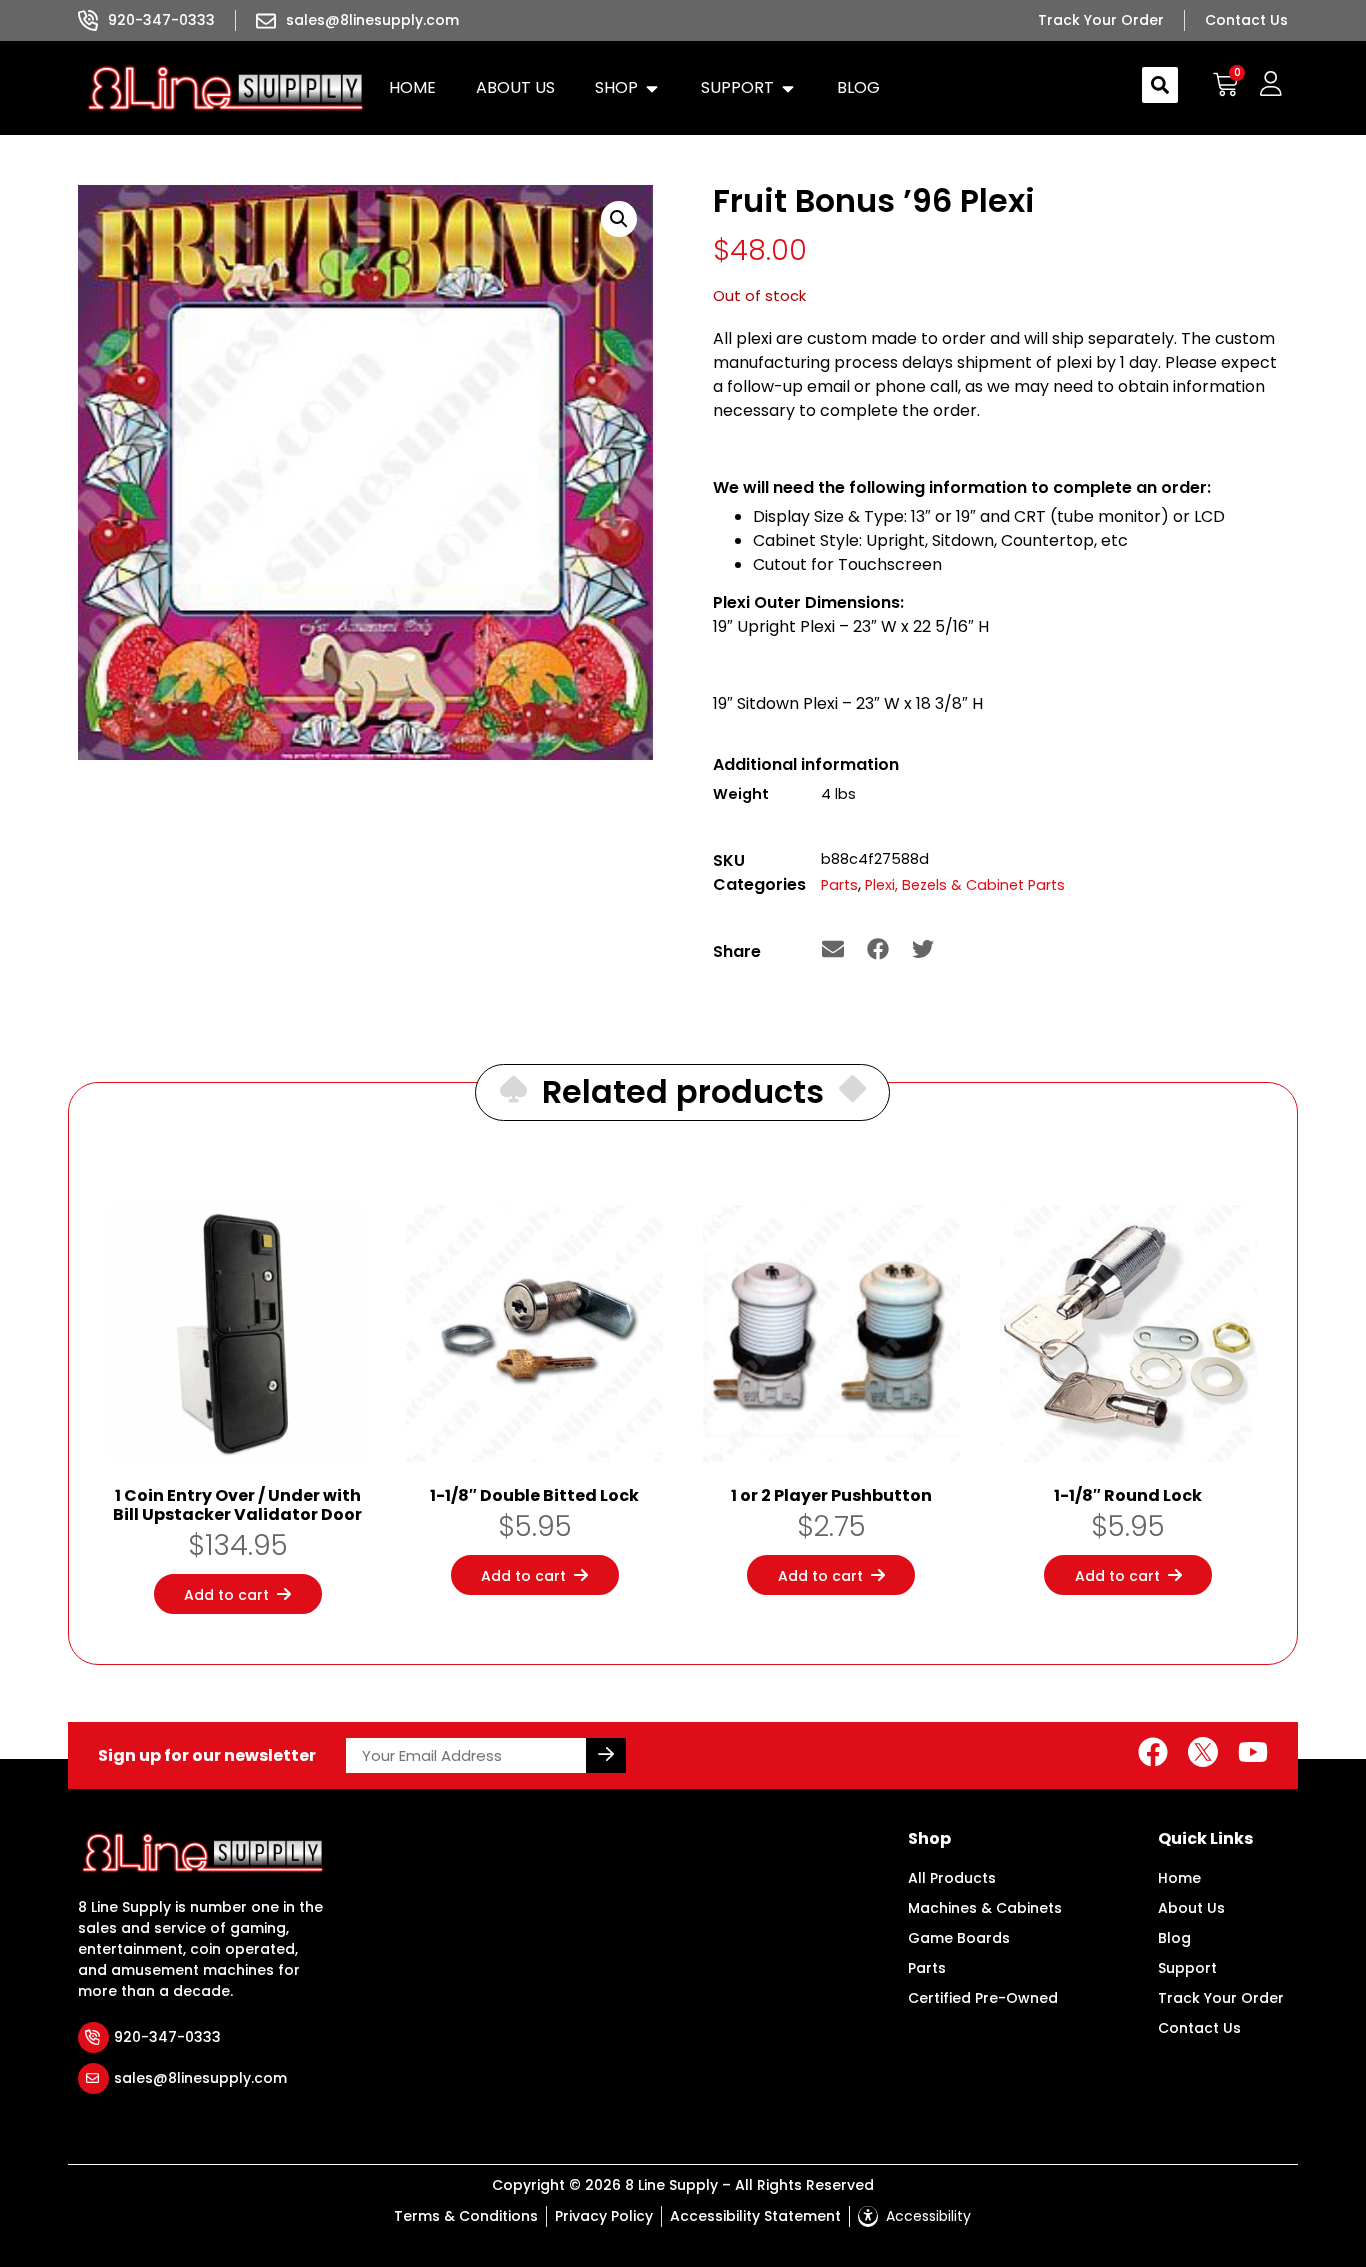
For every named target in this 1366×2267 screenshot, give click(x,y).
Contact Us (1199, 2028)
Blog (1174, 1938)
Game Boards (959, 1938)
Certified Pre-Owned (983, 1998)
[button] (628, 88)
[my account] (1270, 84)
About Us (1191, 1908)
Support (1187, 1968)
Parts (839, 885)
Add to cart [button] (226, 1595)
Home (1179, 1878)
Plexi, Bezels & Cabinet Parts (965, 885)
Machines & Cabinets (985, 1908)
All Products (952, 1878)
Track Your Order (1221, 1998)
